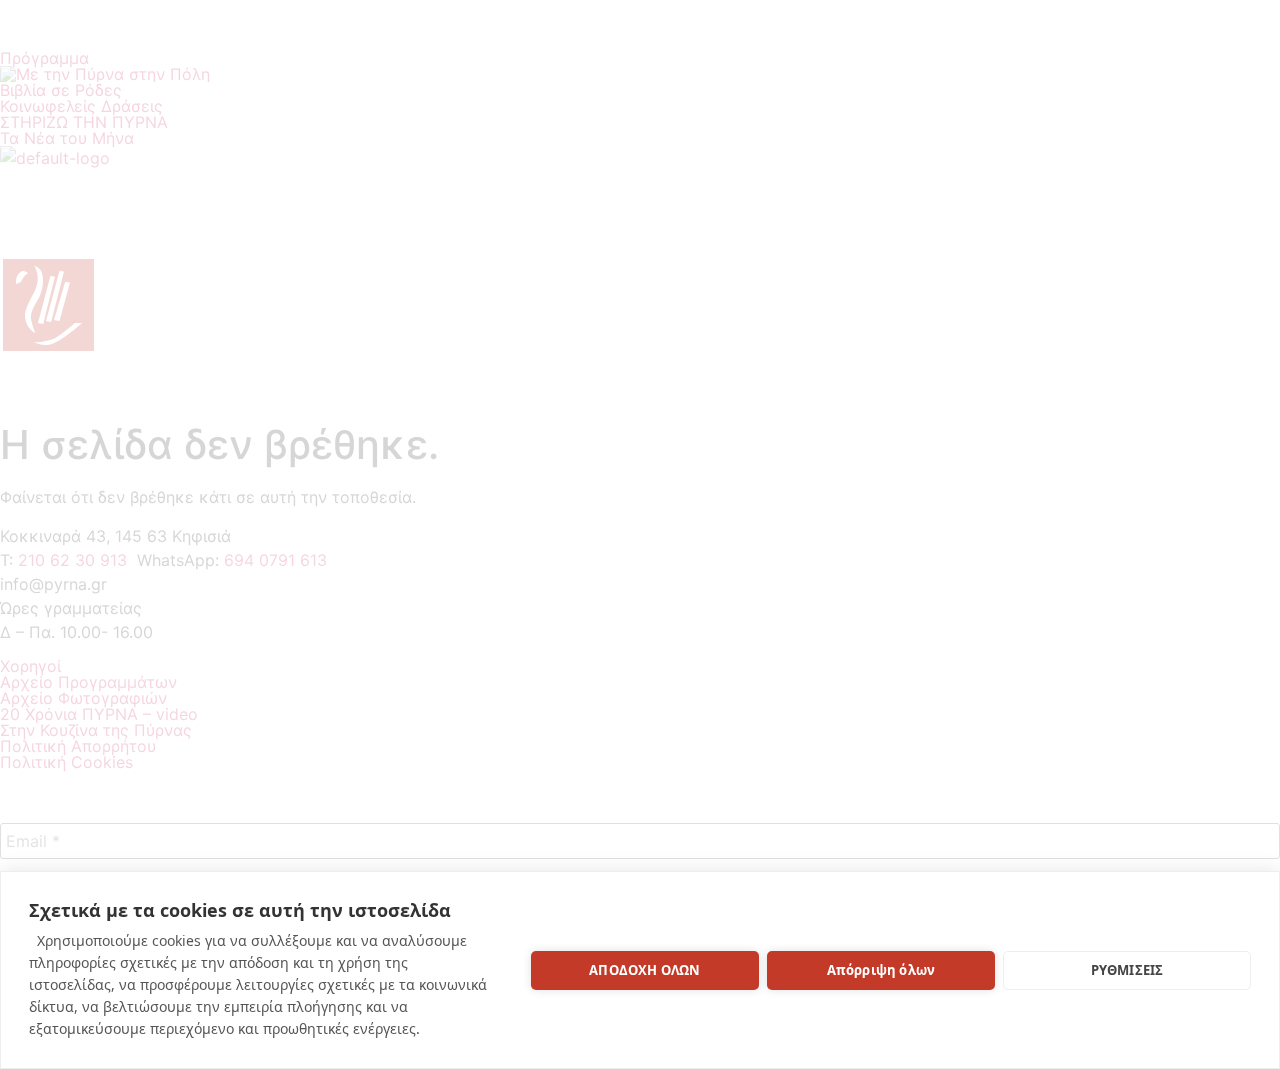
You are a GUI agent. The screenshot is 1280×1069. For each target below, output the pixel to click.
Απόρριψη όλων (881, 970)
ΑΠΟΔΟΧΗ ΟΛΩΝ (644, 970)
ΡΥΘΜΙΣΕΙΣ (1127, 970)
